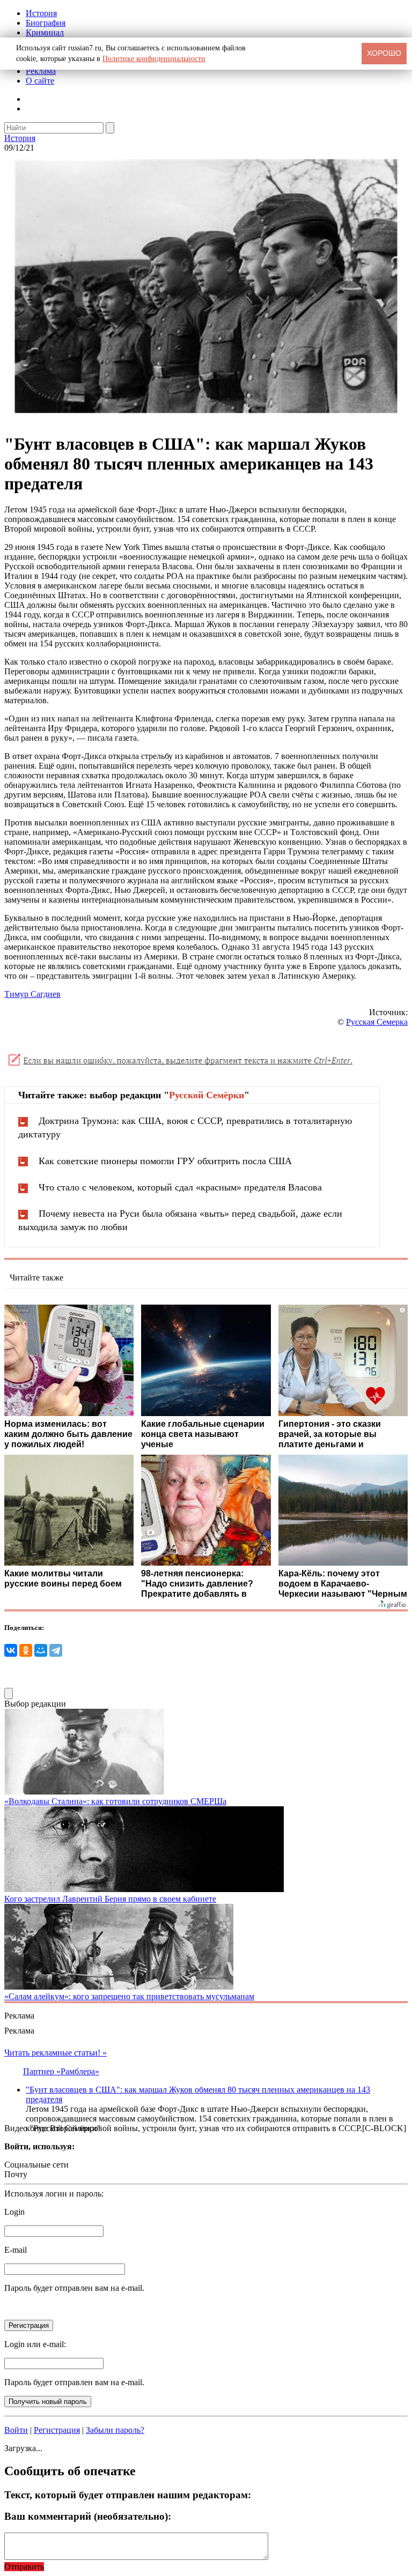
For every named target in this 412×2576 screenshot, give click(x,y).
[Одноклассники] (26, 1650)
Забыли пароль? (115, 2430)
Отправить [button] (24, 2567)
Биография (46, 23)
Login (14, 2212)
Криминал (45, 32)
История (41, 13)
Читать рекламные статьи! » (56, 2053)
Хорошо (384, 53)
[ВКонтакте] (11, 1650)
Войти (16, 2430)
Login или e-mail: (35, 2344)
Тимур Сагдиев (32, 994)
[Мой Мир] (41, 1650)
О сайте (40, 81)
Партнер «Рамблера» (61, 2071)
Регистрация (57, 2430)
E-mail (16, 2250)
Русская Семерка (377, 1022)
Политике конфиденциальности (154, 59)
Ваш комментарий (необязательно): (88, 2516)
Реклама (41, 71)
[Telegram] (56, 1650)
